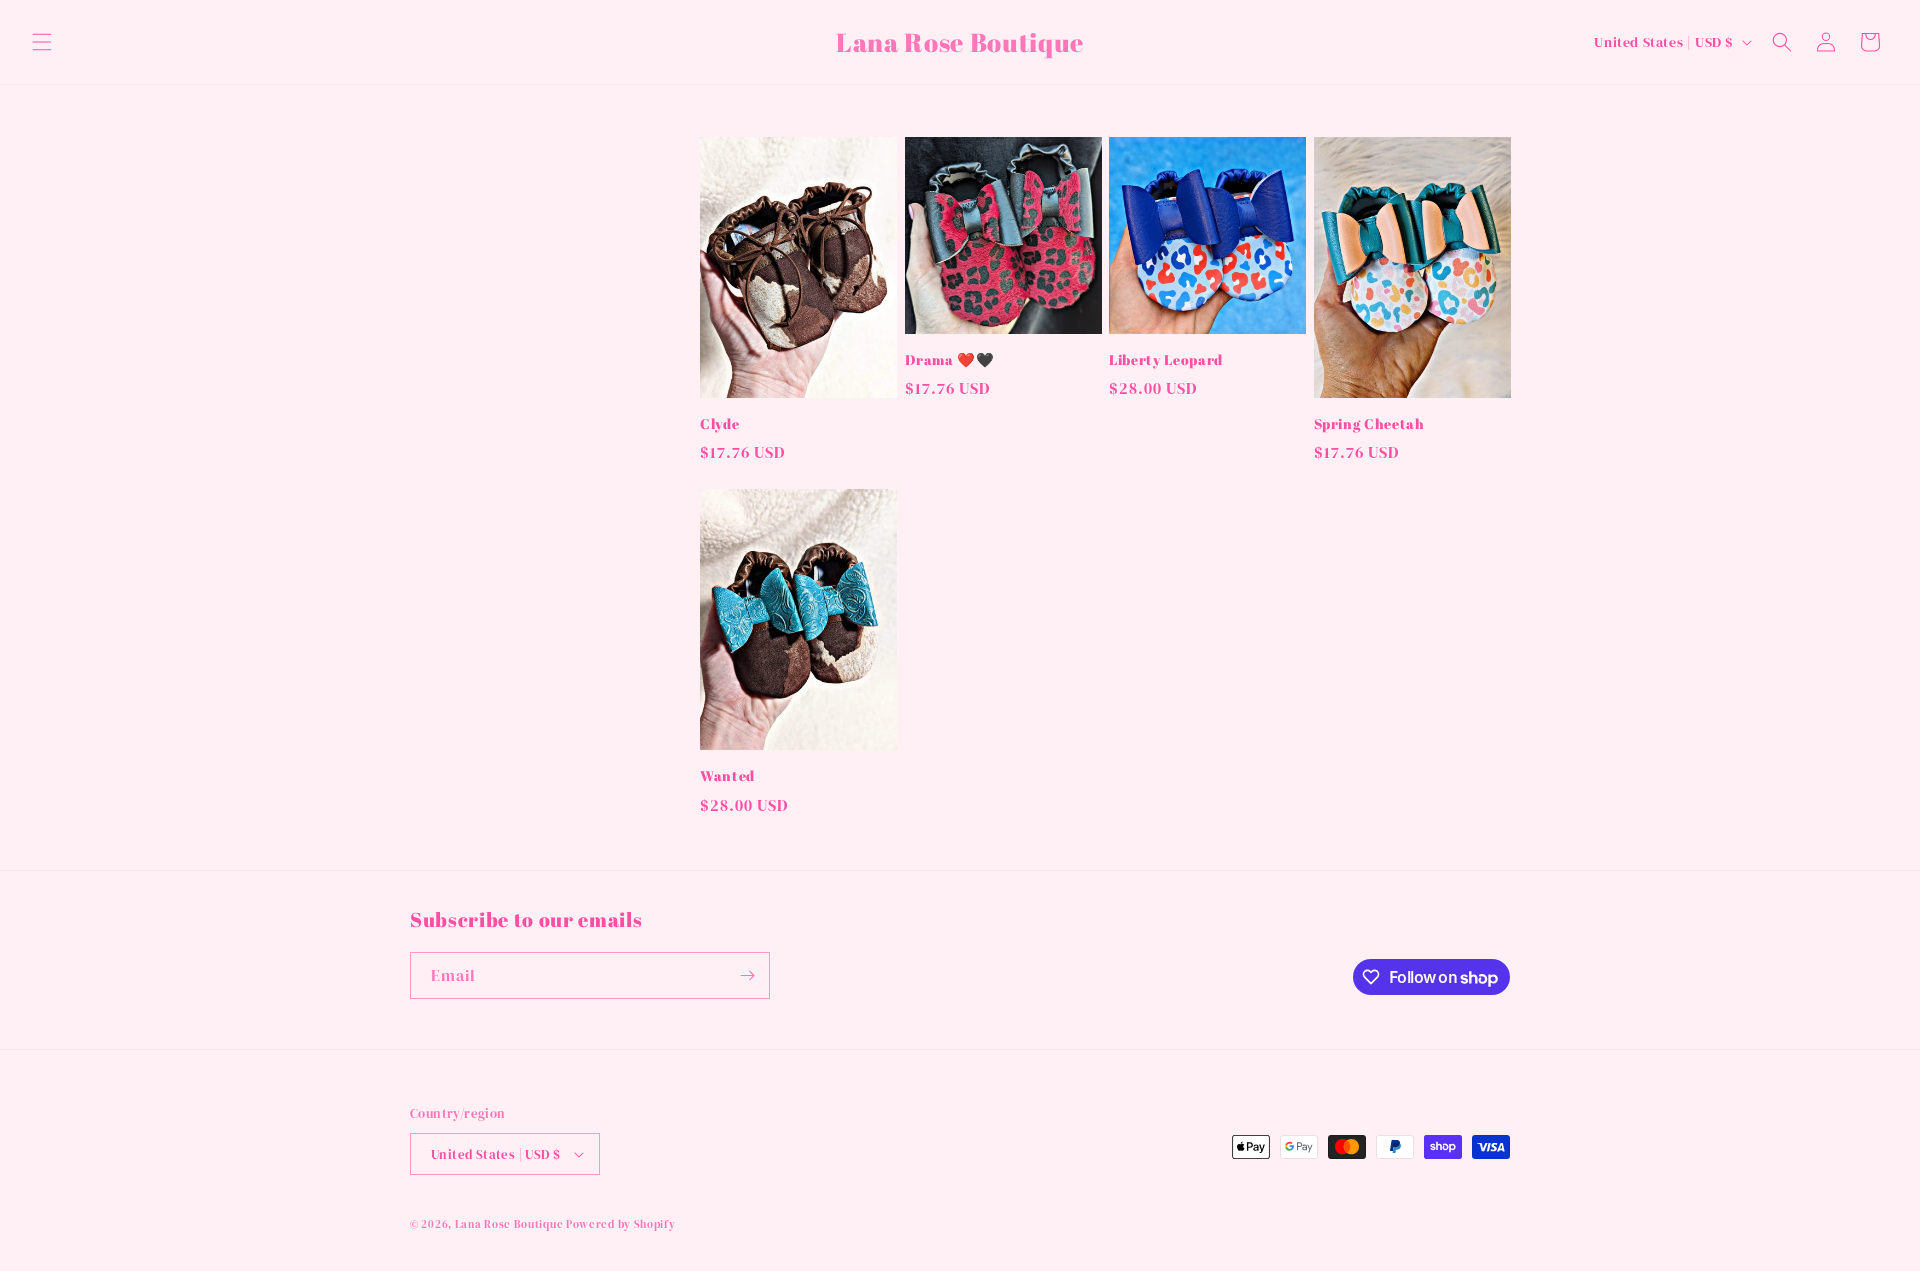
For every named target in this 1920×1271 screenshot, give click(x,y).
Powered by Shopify (621, 1224)
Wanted (727, 776)
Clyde (719, 424)
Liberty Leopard (1166, 360)
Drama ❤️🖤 (950, 360)
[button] (42, 42)
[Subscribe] (747, 975)
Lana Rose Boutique (510, 1224)
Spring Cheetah (1369, 424)
